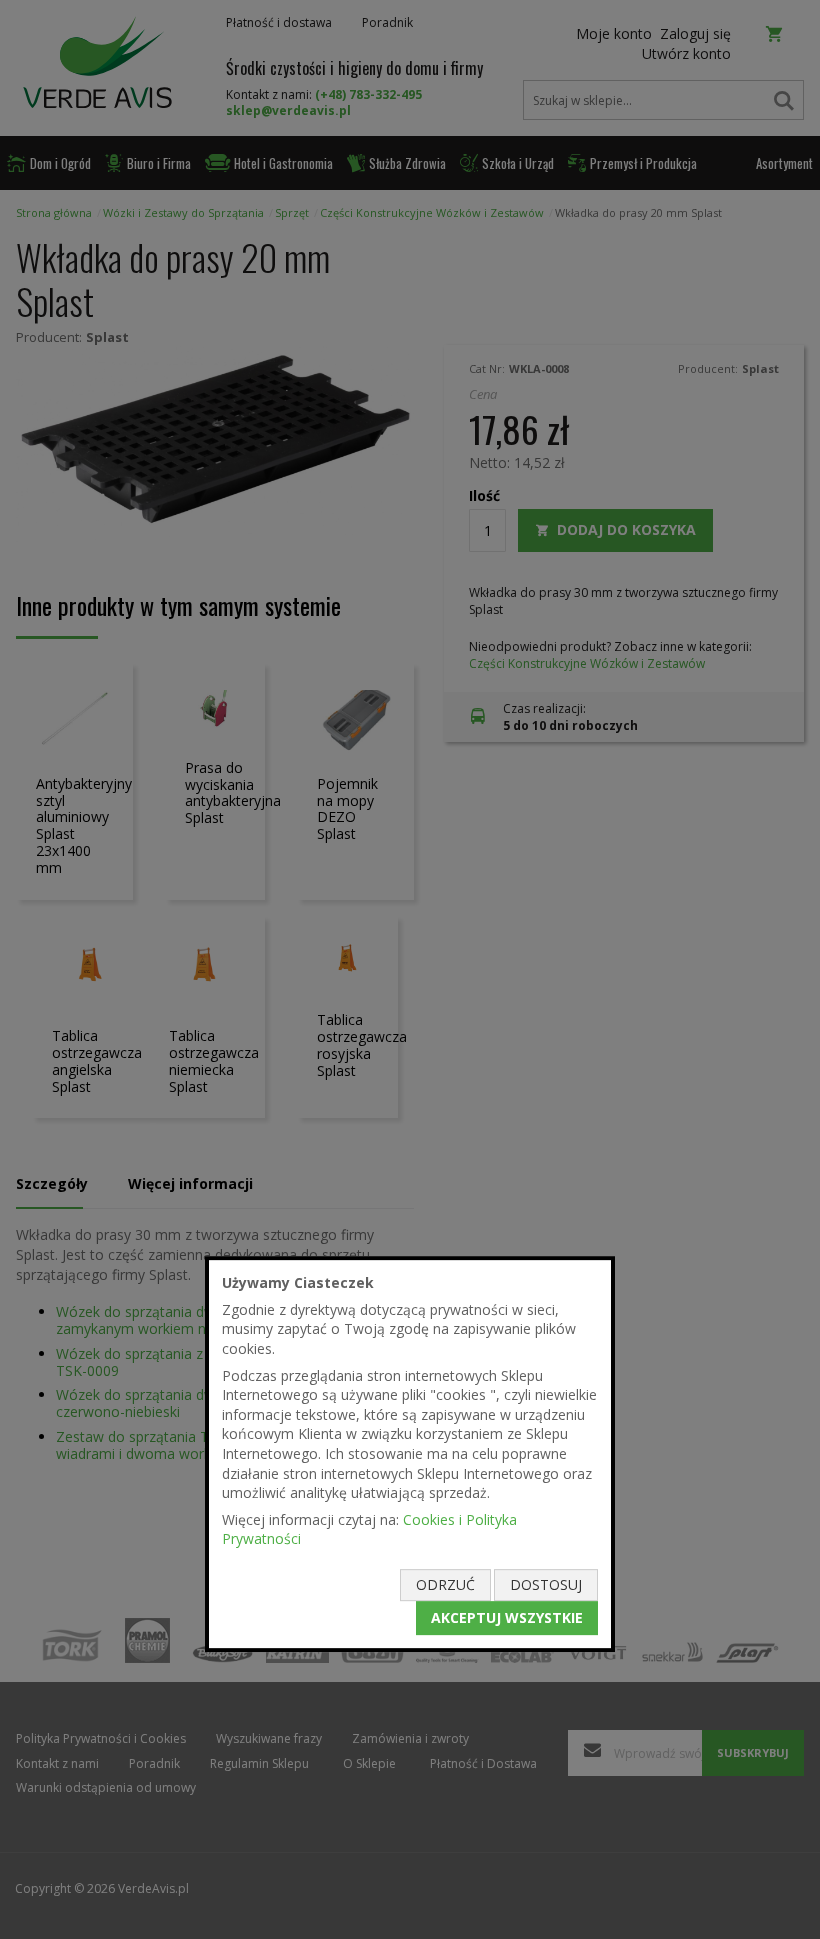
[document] (410, 1454)
